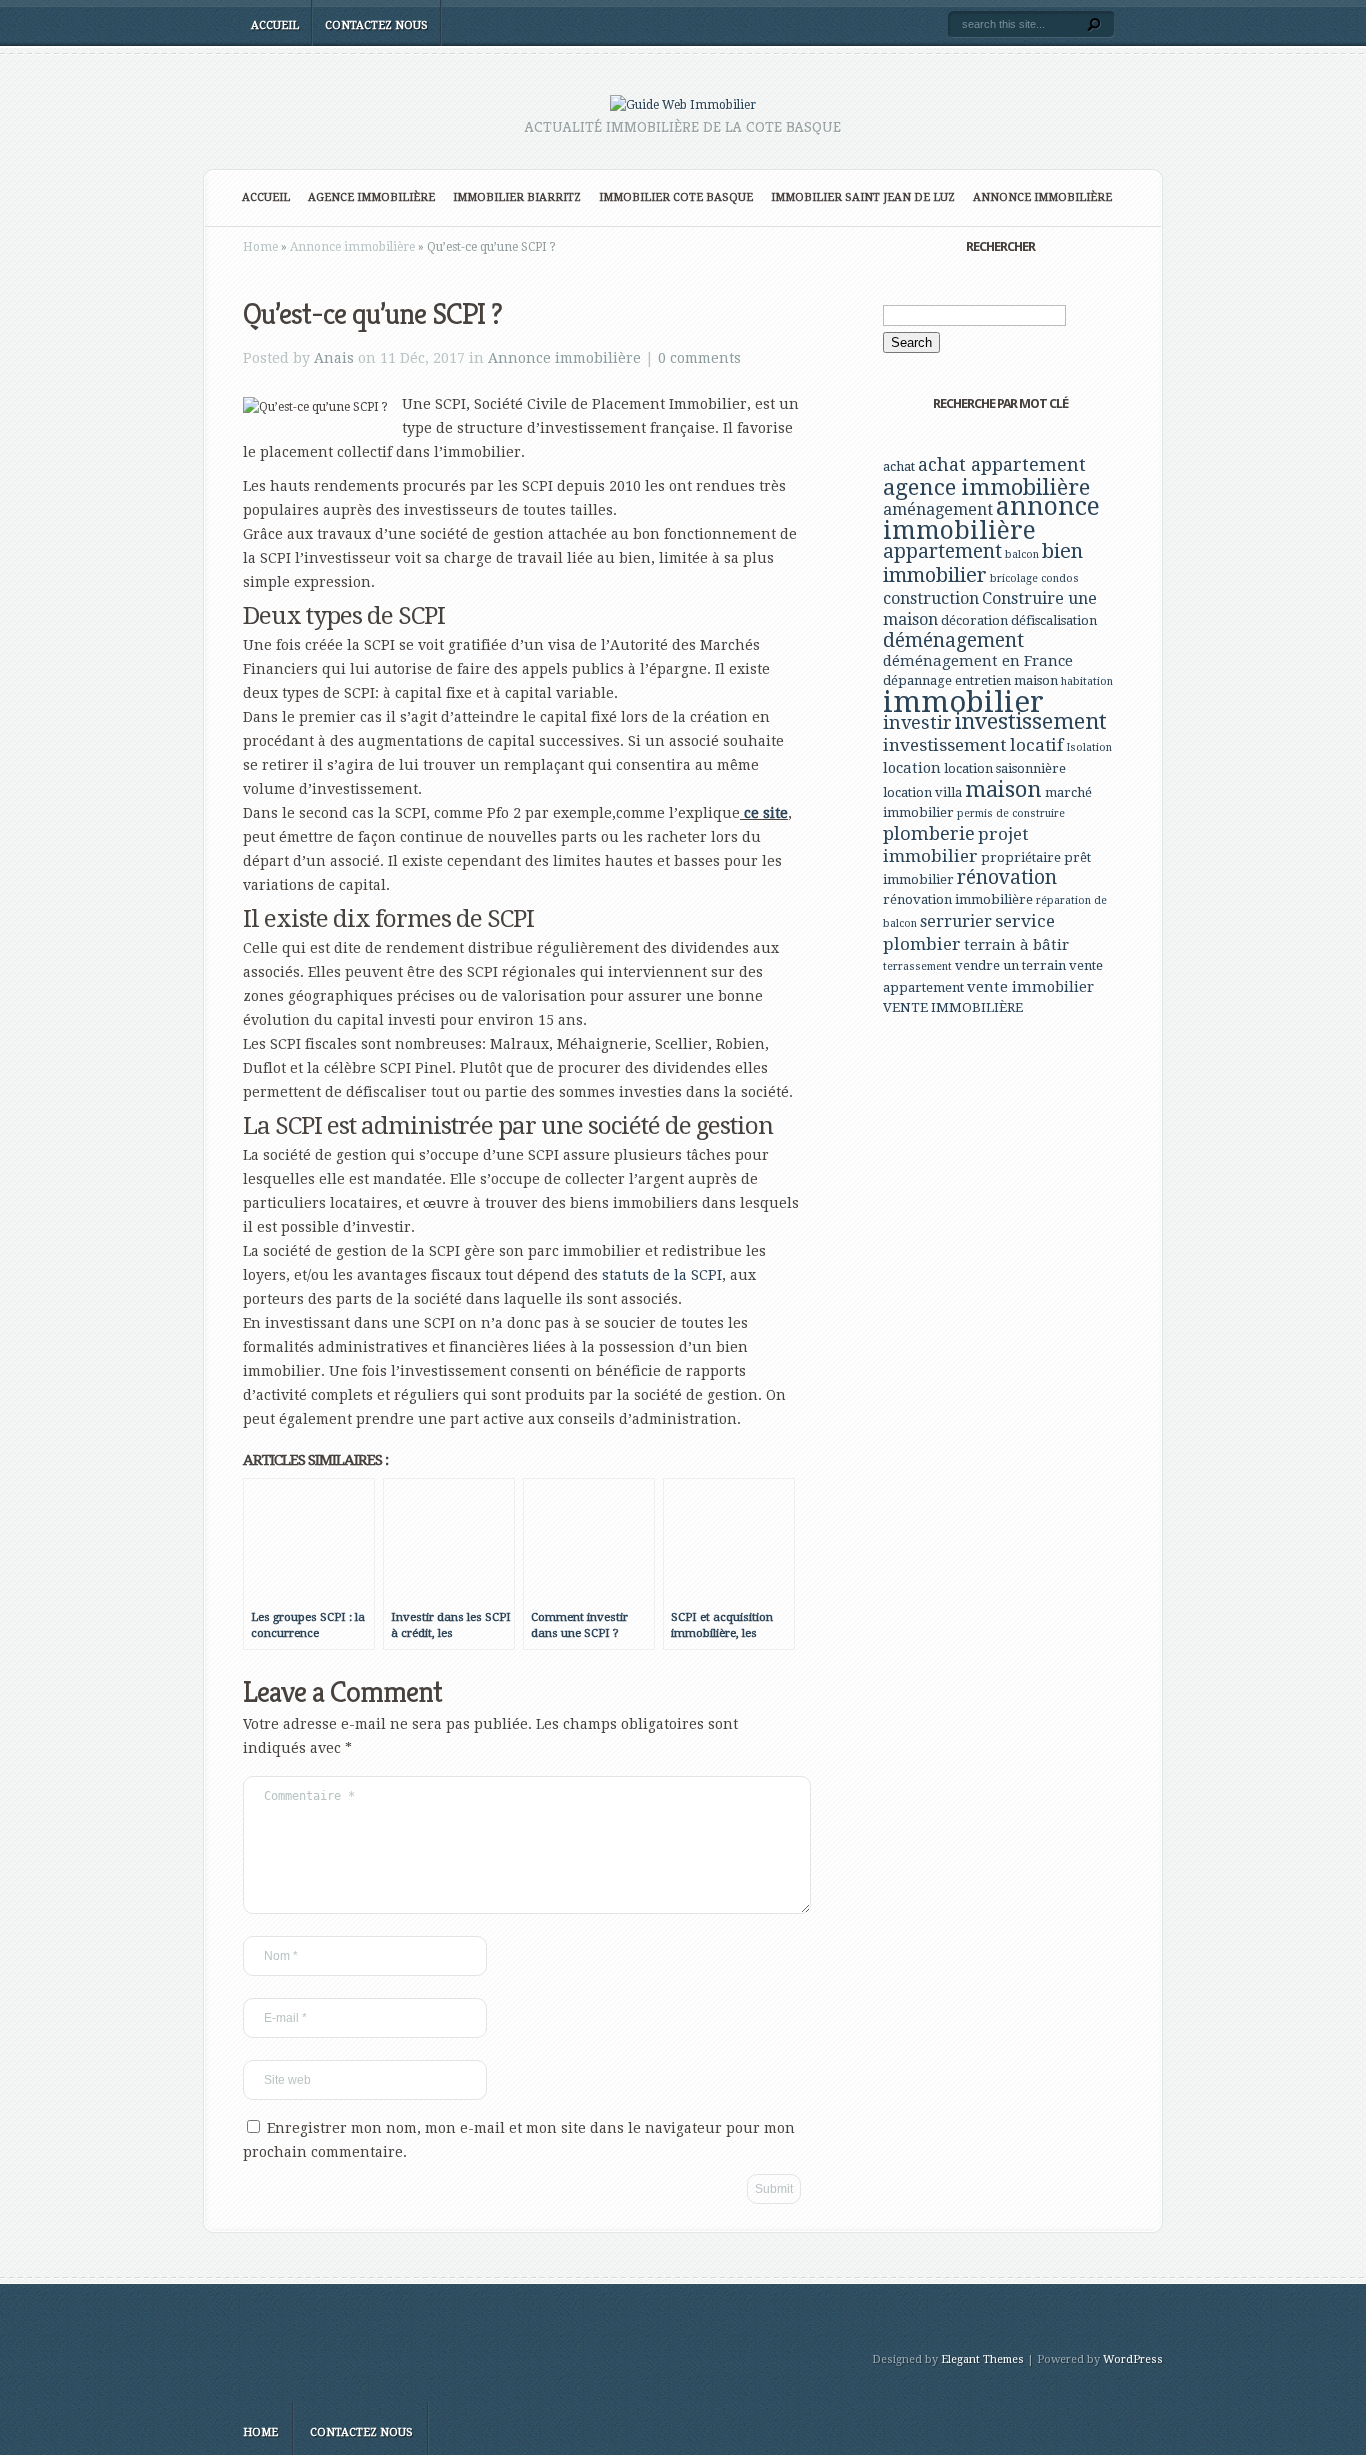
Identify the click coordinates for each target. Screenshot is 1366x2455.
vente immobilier (1030, 987)
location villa (922, 792)
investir (917, 722)
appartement (942, 551)
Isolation (1089, 747)
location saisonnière (1005, 768)
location (912, 768)
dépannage (917, 680)
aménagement (938, 509)
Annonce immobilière (1042, 197)
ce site (764, 813)
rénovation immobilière (958, 899)
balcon (1022, 554)
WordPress (1133, 2359)
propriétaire (1021, 857)
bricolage (1014, 578)
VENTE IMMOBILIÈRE (953, 1007)
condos (1060, 578)
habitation (1087, 681)
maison (1003, 789)
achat (899, 466)
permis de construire (1011, 813)
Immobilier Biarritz (517, 197)
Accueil (275, 25)
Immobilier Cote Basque (676, 197)
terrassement (917, 966)
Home (260, 247)
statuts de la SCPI (662, 1275)
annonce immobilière (991, 518)
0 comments (699, 358)
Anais (334, 358)
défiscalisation (1054, 620)
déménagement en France (978, 661)
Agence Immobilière (371, 197)
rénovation (1007, 877)
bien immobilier (983, 563)
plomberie (929, 833)
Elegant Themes (982, 2359)
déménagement (953, 640)
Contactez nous (376, 25)
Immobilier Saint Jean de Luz (863, 197)
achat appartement (1002, 464)
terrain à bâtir (1016, 945)
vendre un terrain (1010, 965)
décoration (974, 620)
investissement (1031, 721)
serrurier (956, 921)
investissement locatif (973, 745)
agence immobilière (986, 487)
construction (931, 598)
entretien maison (1006, 680)
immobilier (963, 702)
